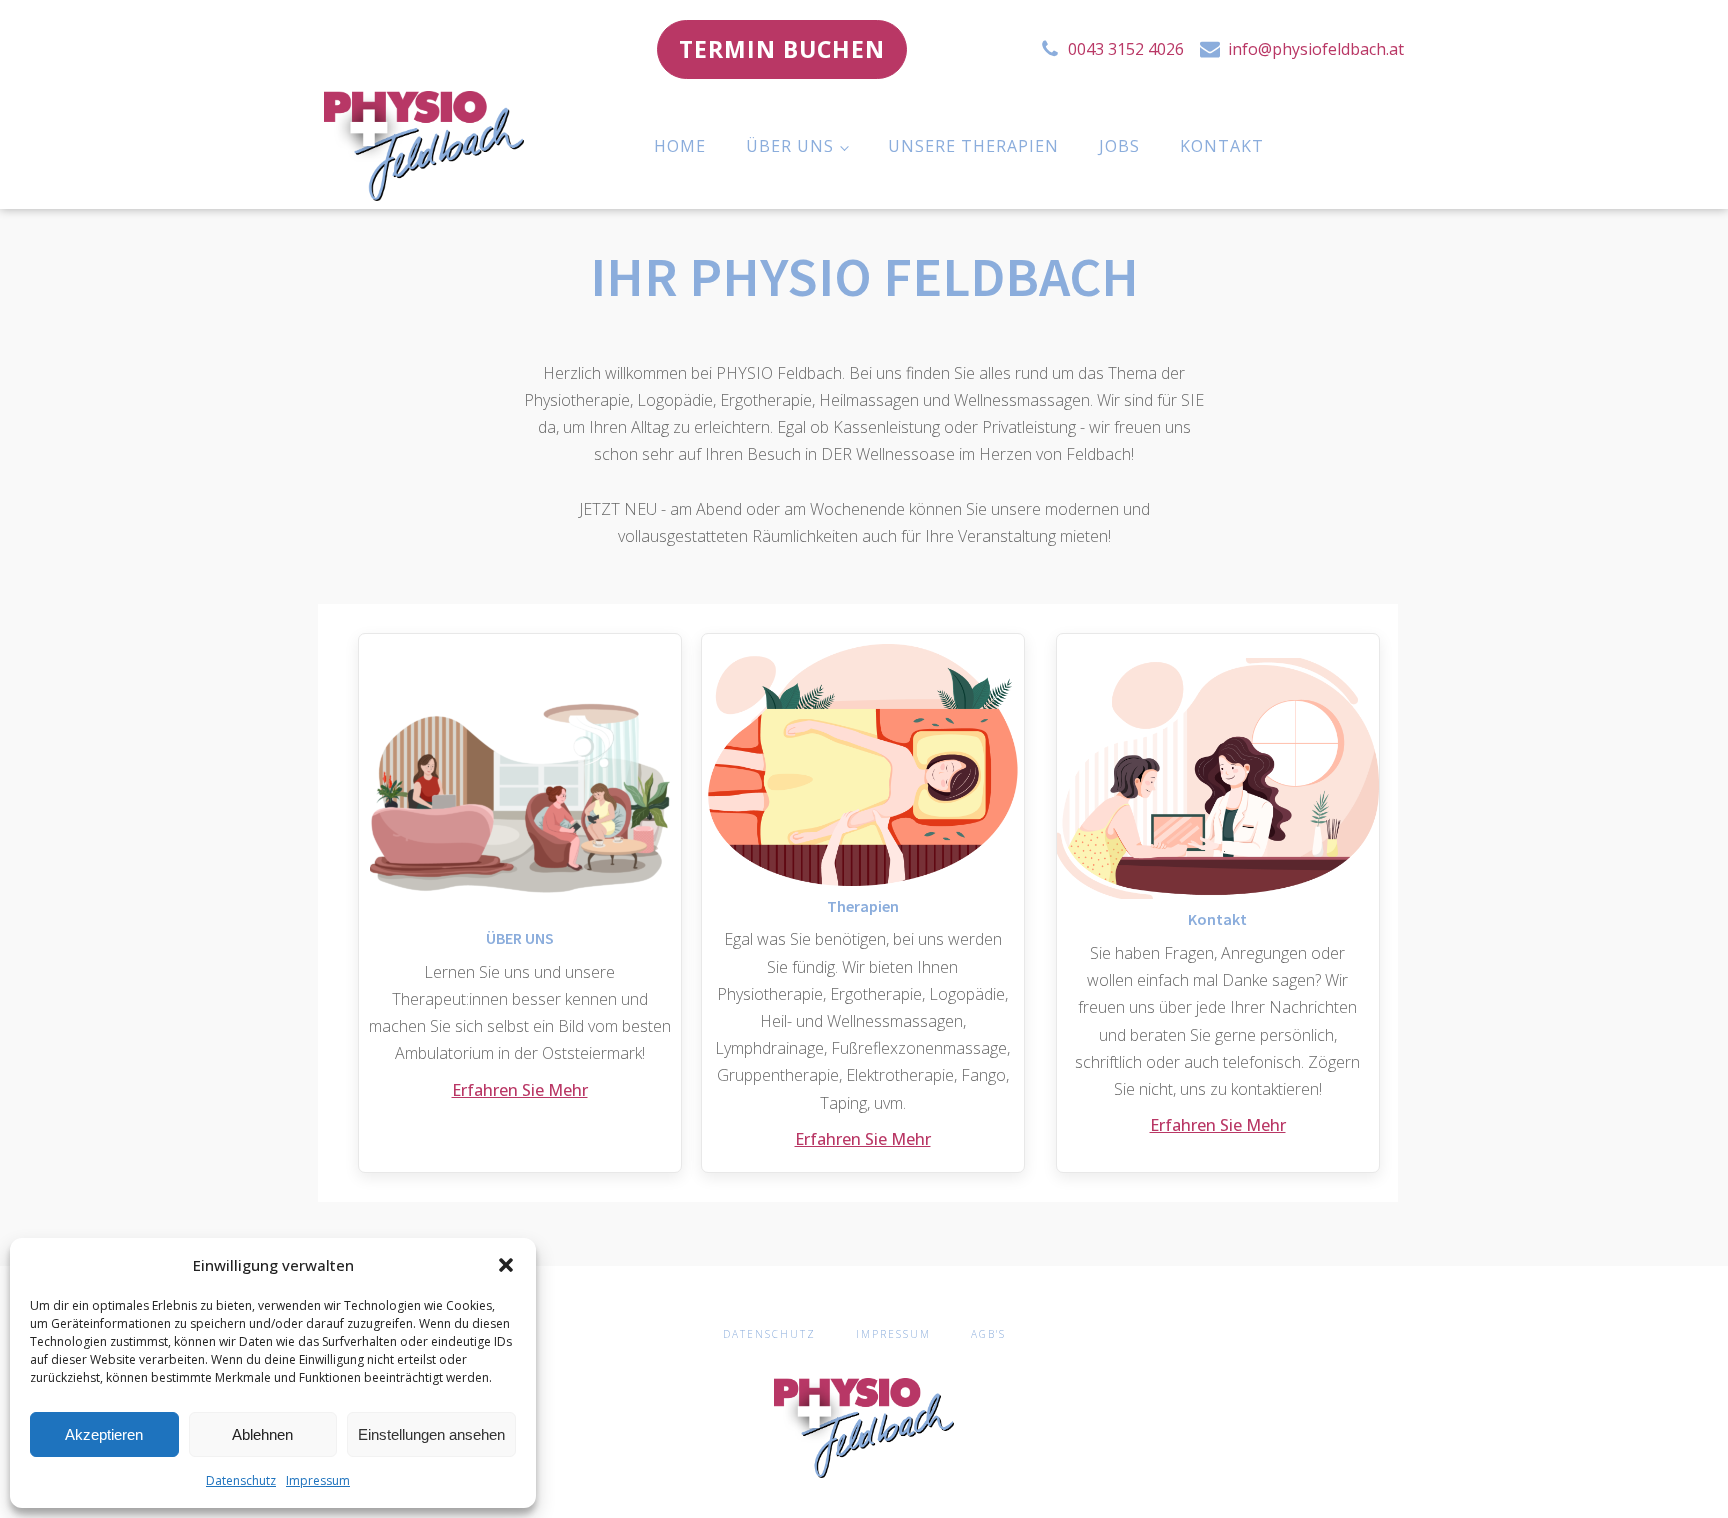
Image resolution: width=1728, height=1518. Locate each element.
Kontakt (1222, 146)
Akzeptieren (104, 1434)
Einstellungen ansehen (431, 1434)
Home (680, 146)
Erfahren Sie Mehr (520, 1090)
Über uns (790, 146)
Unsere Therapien (973, 146)
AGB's (988, 1334)
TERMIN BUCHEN (782, 49)
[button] (506, 1265)
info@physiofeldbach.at (1316, 49)
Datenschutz (241, 1480)
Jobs (1119, 146)
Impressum (318, 1480)
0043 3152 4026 (1126, 49)
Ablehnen (262, 1434)
